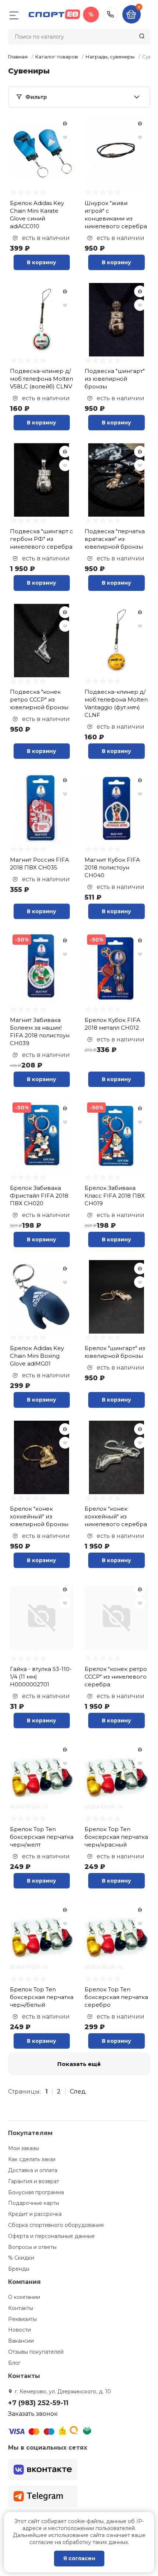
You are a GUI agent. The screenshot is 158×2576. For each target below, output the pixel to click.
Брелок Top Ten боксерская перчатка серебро (116, 1997)
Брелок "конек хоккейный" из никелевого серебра (116, 1516)
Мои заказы (24, 2148)
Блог (14, 2363)
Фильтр (36, 97)
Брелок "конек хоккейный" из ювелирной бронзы (39, 1516)
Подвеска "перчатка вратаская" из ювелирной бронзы (115, 539)
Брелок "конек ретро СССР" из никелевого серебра (116, 1677)
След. (78, 2091)
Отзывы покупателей (36, 2352)
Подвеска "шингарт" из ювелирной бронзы (115, 379)
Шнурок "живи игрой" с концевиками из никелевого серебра (116, 215)
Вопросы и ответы (32, 2247)
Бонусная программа (36, 2192)
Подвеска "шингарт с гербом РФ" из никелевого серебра (42, 539)
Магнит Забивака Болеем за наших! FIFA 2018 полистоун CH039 (40, 1032)
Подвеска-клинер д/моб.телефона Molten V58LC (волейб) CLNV (42, 379)
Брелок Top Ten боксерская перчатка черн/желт (42, 1837)
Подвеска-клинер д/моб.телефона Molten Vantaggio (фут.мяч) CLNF (116, 703)
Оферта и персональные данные (51, 2236)
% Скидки (21, 2258)
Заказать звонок (33, 2414)
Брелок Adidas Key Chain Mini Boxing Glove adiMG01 (37, 1356)
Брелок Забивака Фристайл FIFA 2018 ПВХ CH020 (39, 1196)
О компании (24, 2297)
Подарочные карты (34, 2203)
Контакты (21, 2308)
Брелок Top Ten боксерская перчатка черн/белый (42, 1997)
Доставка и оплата (33, 2170)
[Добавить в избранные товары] (65, 137)
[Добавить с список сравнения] (65, 123)
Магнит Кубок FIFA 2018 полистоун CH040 (112, 867)
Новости (19, 2330)
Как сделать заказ (32, 2159)
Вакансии (21, 2341)
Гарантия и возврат (34, 2181)
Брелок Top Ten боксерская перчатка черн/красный (116, 1837)
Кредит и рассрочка (35, 2214)
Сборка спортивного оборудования (56, 2225)
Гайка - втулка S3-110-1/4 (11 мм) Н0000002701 (41, 1677)
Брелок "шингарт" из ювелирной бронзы (115, 1352)
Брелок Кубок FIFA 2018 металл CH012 (112, 1024)
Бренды (19, 2269)
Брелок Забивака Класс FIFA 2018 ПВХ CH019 (115, 1196)
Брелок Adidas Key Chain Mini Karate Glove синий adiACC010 (37, 215)
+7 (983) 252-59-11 (111, 14)
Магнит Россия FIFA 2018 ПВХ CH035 (39, 864)
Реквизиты (22, 2319)
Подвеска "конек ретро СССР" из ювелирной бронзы (39, 699)
